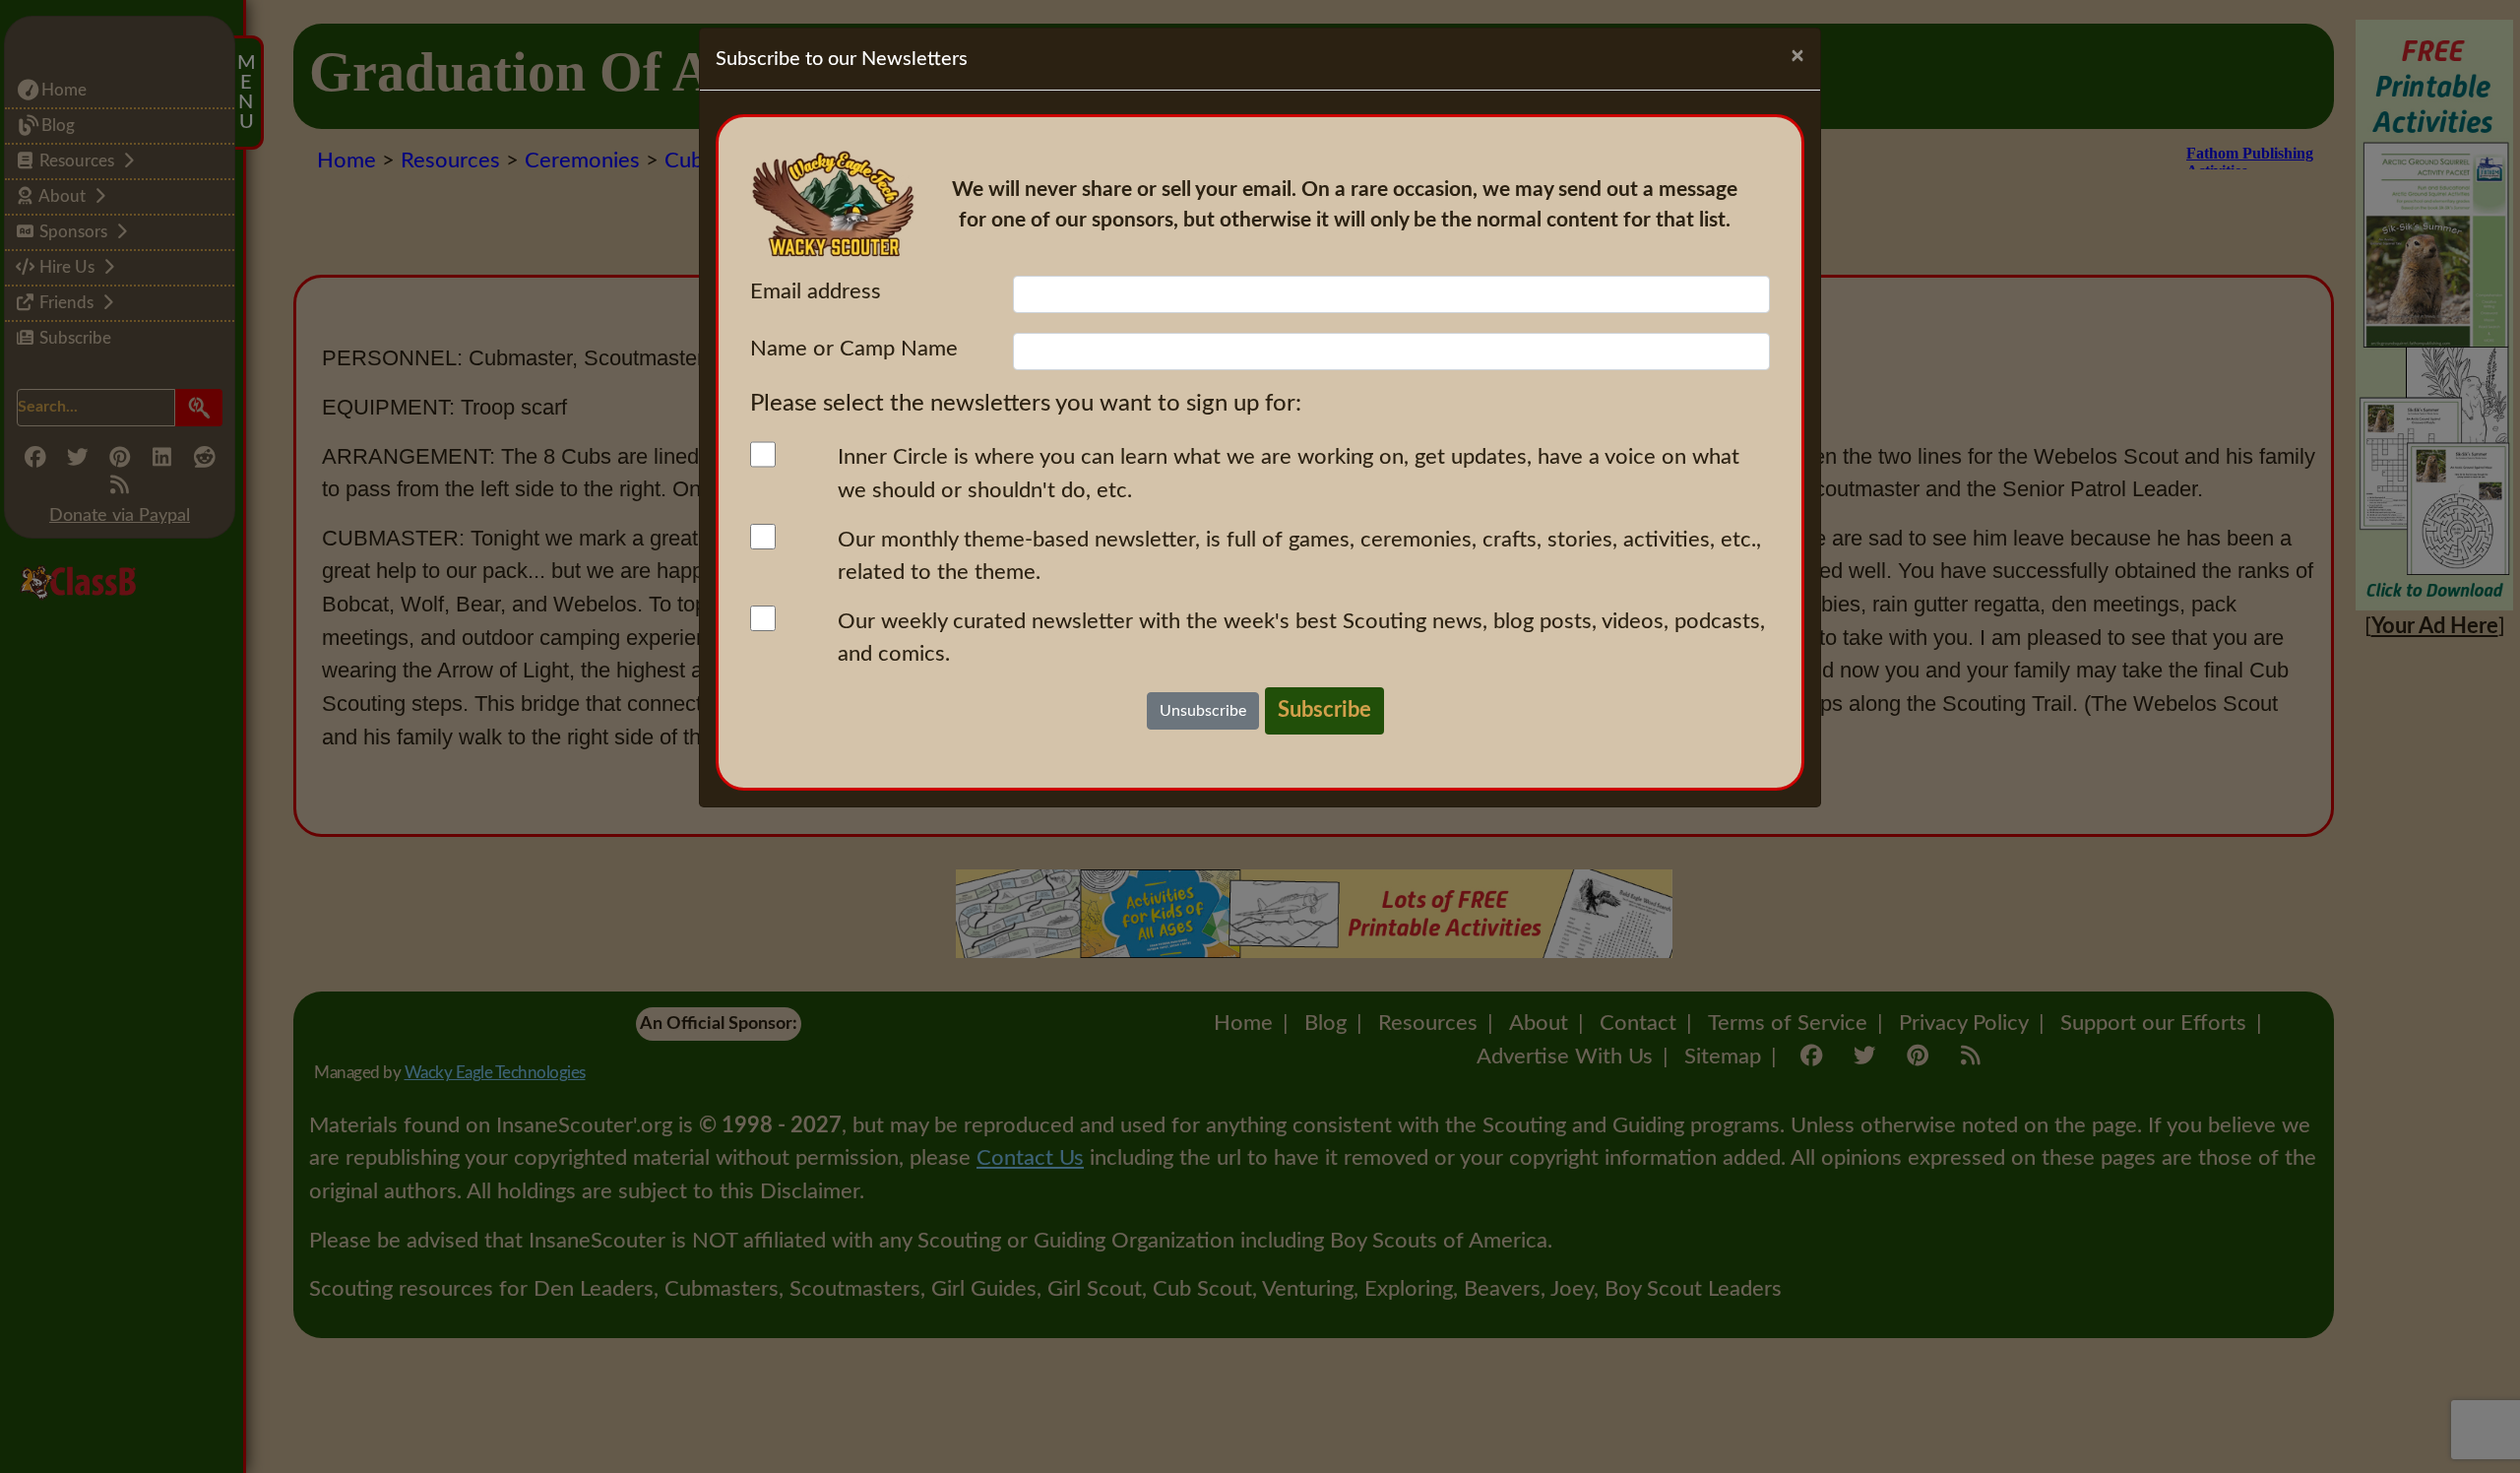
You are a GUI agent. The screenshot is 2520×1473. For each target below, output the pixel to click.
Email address (816, 291)
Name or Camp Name (854, 349)
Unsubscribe (1203, 711)
